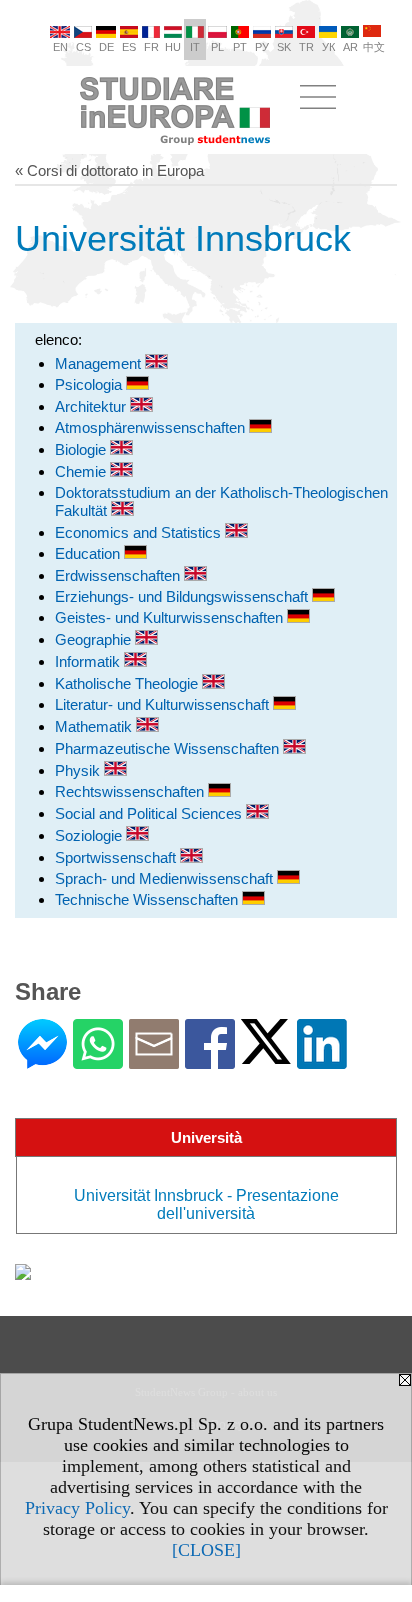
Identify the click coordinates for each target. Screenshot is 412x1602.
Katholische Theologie (128, 683)
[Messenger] (42, 1060)
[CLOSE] (206, 1550)
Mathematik (95, 726)
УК (328, 47)
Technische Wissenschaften (148, 899)
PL (217, 47)
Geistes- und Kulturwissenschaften (171, 617)
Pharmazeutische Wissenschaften (169, 748)
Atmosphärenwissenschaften (152, 427)
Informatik (89, 661)
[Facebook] (210, 1060)
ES (129, 47)
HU (173, 47)
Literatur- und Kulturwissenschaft (164, 704)
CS (83, 47)
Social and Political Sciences (150, 813)
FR (151, 47)
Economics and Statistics (140, 532)
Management (100, 363)
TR (306, 47)
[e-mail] (154, 1060)
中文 (374, 47)
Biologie (82, 449)
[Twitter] (266, 1055)
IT (195, 47)
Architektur (92, 406)
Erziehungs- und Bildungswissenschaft (183, 596)
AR (350, 47)
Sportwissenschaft (117, 857)
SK (284, 47)
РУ (262, 47)
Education (89, 553)
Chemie (82, 471)
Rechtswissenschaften (131, 791)
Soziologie (90, 835)
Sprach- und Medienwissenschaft (166, 878)
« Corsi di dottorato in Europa (109, 170)
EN (60, 47)
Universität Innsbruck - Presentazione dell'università (206, 1204)
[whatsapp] (98, 1060)
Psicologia (90, 384)
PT (240, 47)
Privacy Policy (77, 1508)
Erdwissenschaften (119, 575)
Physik (79, 770)
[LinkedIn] (322, 1060)
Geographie (95, 639)
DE (106, 47)
